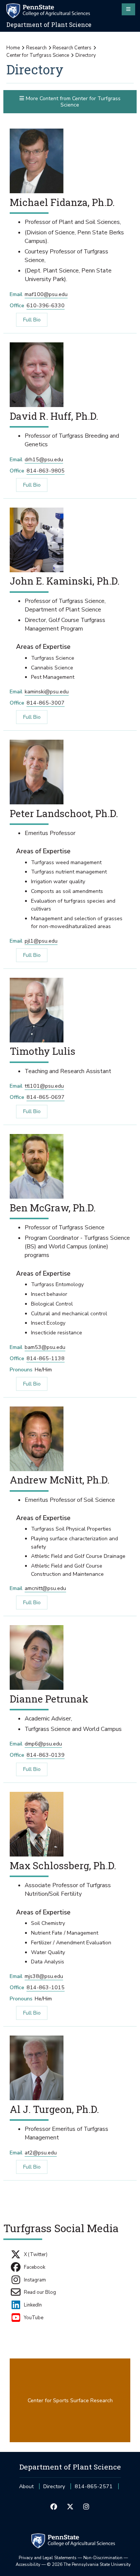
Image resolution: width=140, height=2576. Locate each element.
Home (13, 48)
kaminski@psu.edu (47, 692)
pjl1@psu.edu (41, 941)
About (26, 2486)
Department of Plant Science (49, 25)
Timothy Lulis (43, 1051)
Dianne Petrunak (49, 1699)
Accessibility (28, 2564)
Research (36, 48)
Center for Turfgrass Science (38, 55)
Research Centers (72, 48)
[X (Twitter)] (70, 2507)
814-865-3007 (46, 703)
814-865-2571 (94, 2489)
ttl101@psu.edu (44, 1086)
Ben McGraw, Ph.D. (53, 1207)
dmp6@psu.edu (43, 1744)
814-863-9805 (46, 471)
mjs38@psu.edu (44, 1976)
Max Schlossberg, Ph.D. (63, 1865)
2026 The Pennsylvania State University (89, 2564)
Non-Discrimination (103, 2558)
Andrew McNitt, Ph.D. (60, 1480)
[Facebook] (54, 2507)
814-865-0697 (46, 1097)
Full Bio (28, 320)
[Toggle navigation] (128, 9)
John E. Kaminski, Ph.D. (65, 581)
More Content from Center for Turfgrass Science (72, 102)
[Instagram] (86, 2507)
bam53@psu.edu (45, 1347)
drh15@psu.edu (44, 460)
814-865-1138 (46, 1358)
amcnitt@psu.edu (45, 1588)
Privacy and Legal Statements (48, 2558)
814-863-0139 (46, 1755)
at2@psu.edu (41, 2153)
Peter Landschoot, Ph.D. (64, 813)
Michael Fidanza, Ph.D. (62, 202)
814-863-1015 (46, 1988)
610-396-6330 (46, 306)
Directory (54, 2486)
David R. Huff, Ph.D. (54, 416)
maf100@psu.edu (46, 294)
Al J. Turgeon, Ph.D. (54, 2109)
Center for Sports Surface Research (70, 2401)
